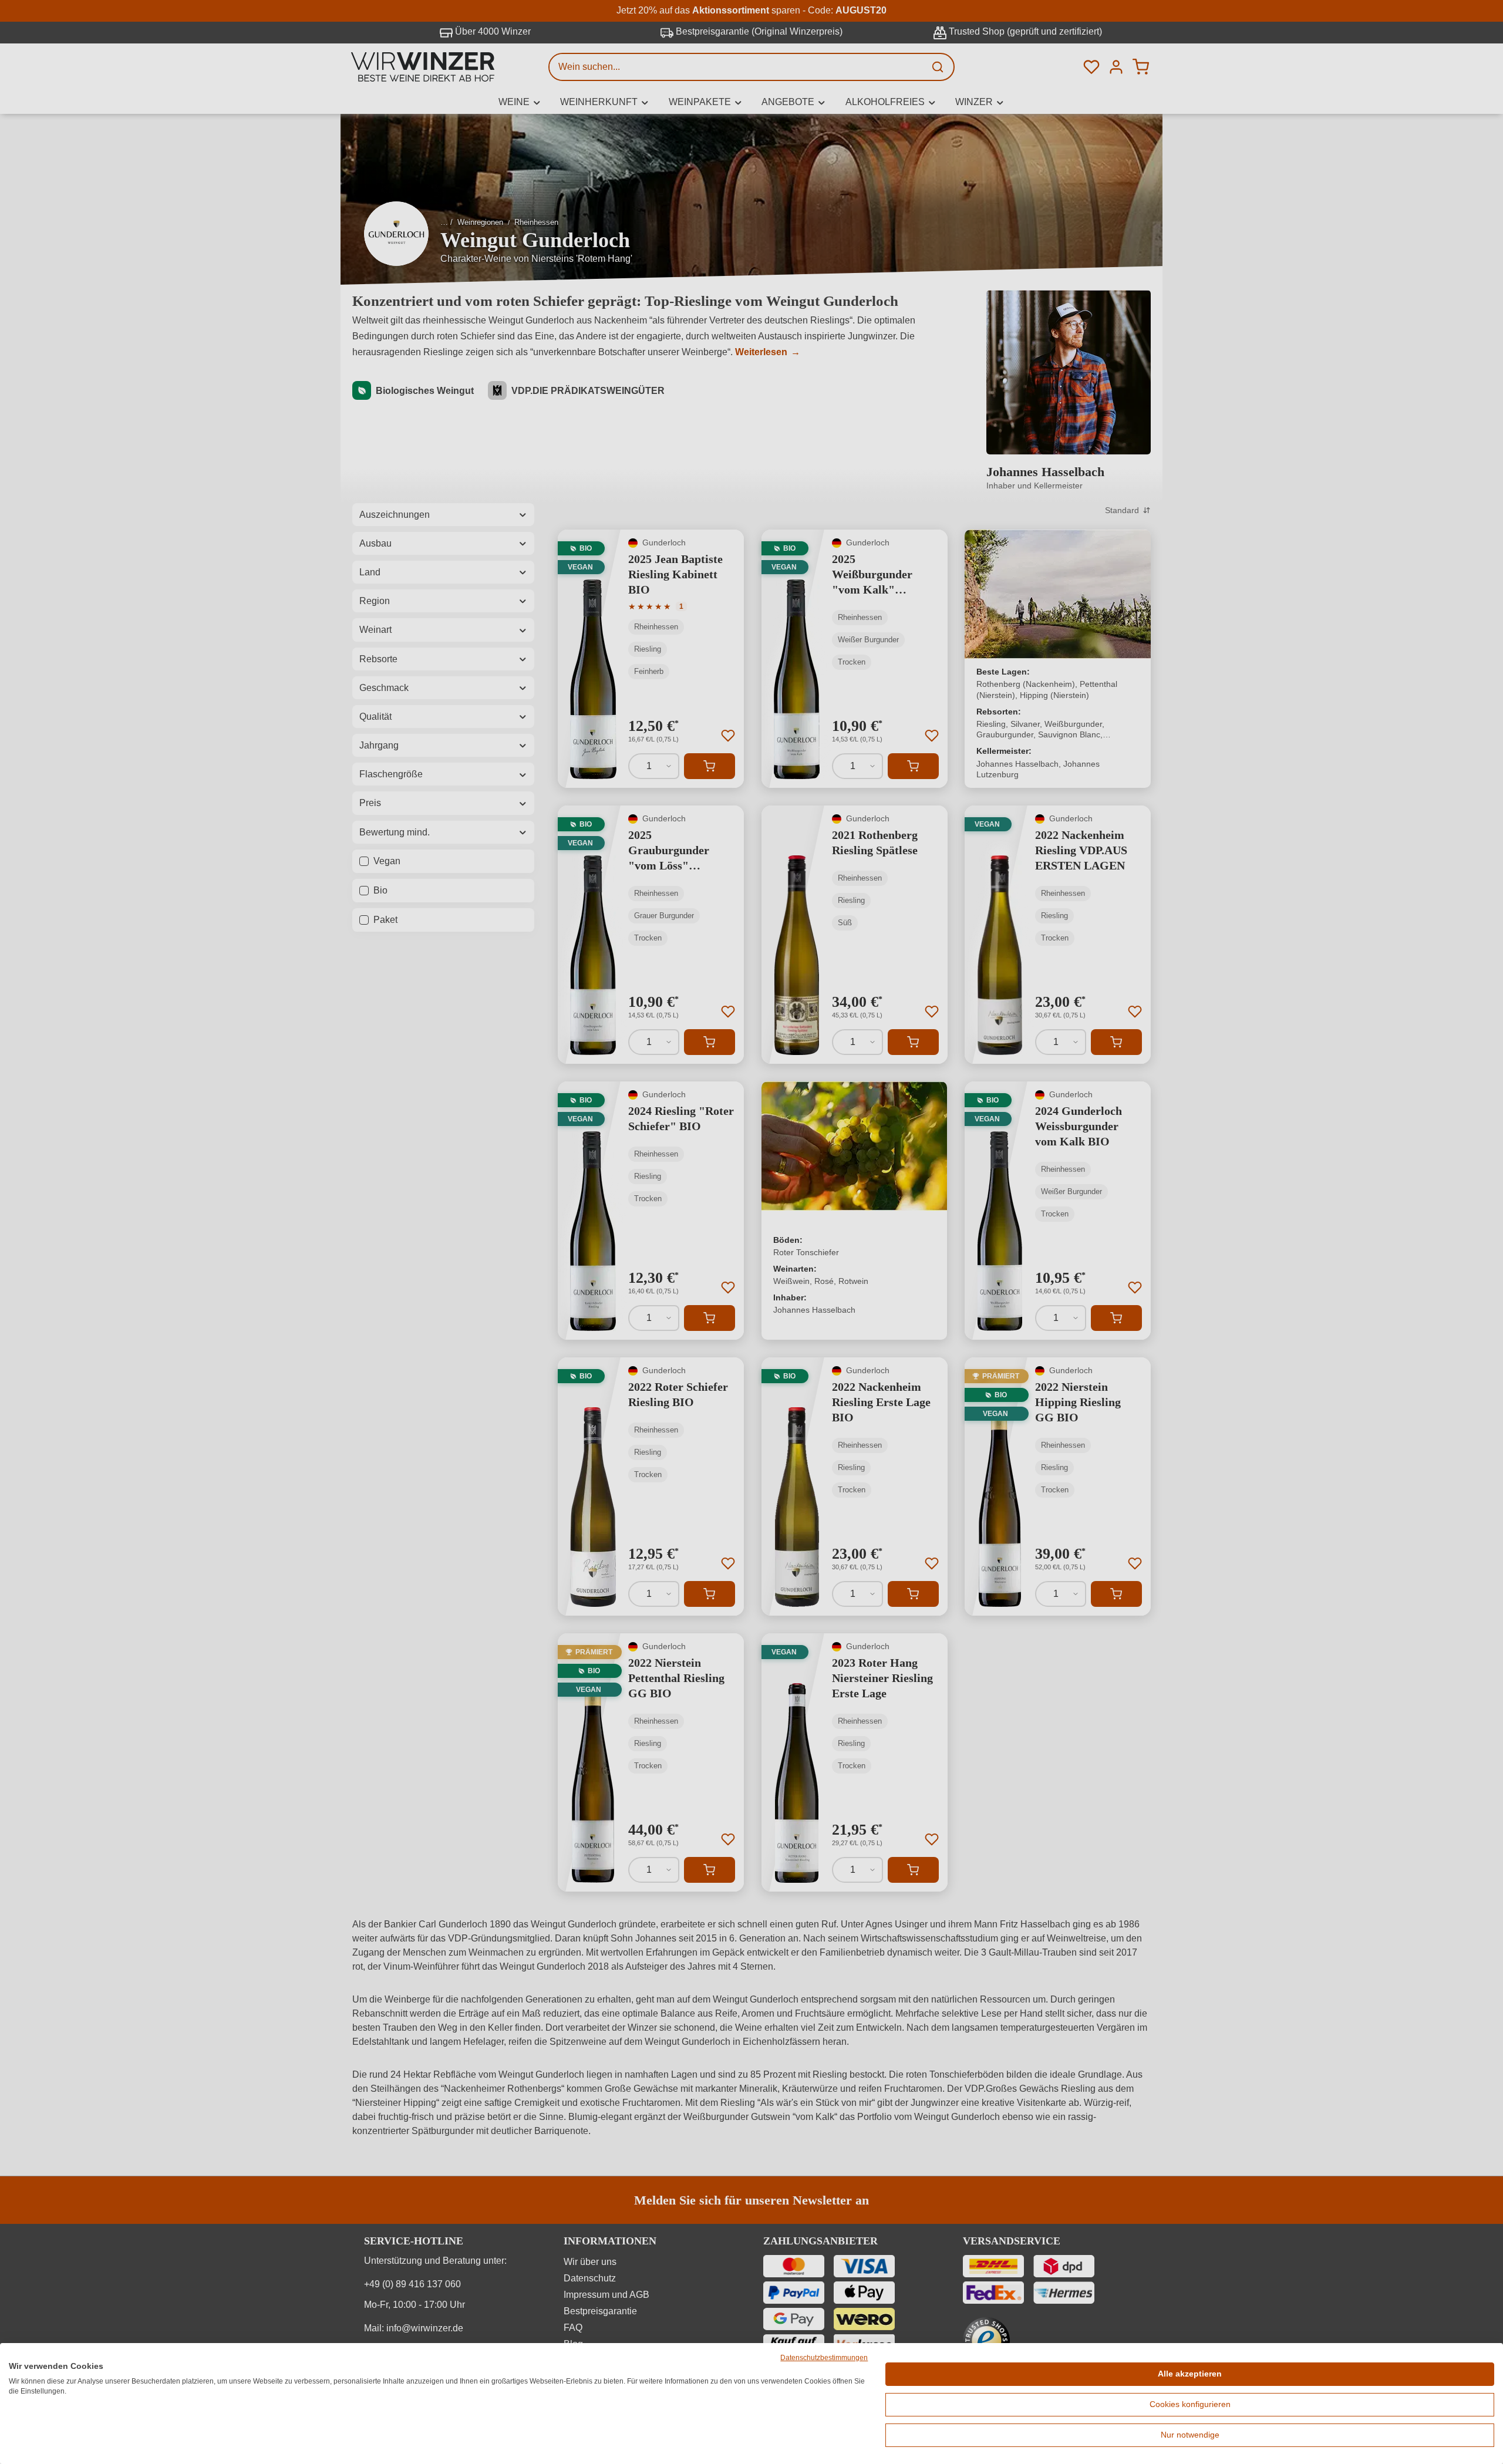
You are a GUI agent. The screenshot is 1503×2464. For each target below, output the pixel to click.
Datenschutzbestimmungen (824, 2358)
